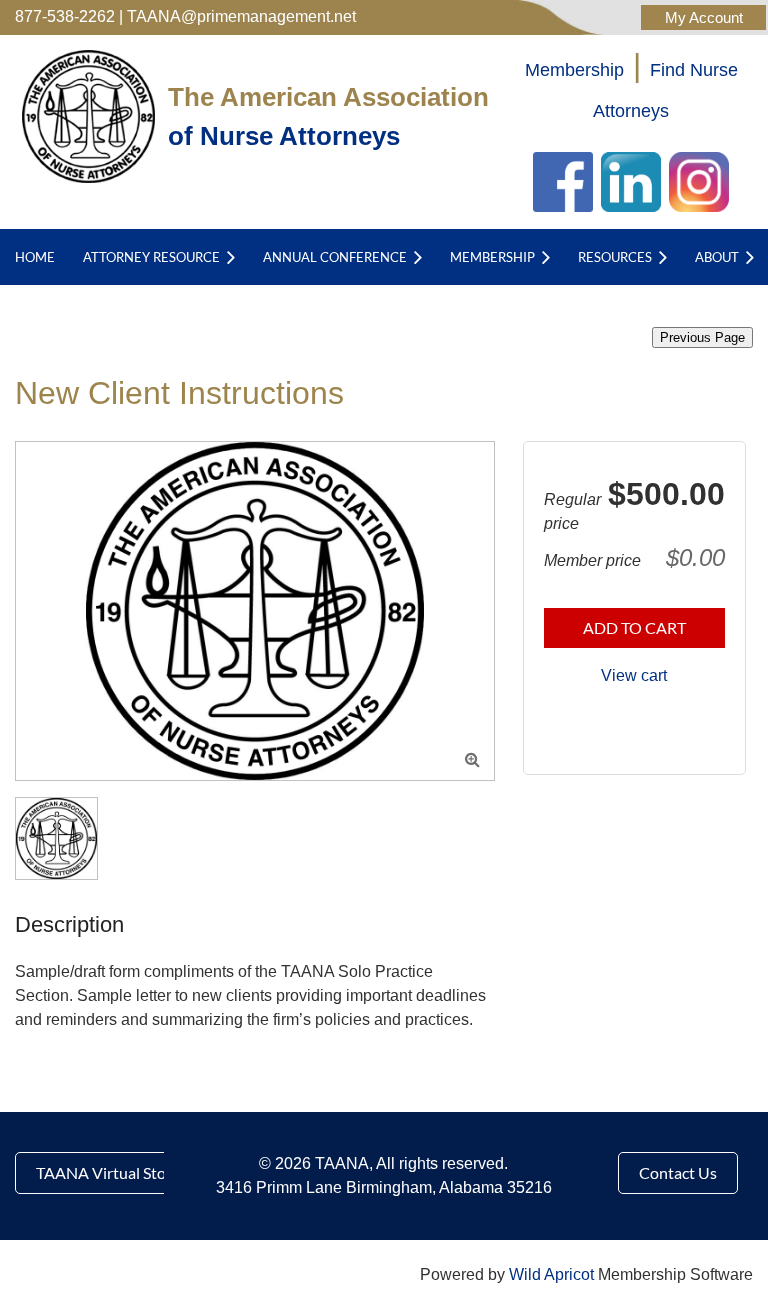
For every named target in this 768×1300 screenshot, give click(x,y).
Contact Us (678, 1172)
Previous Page (702, 337)
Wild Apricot (551, 1274)
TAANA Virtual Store (108, 1172)
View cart (634, 675)
